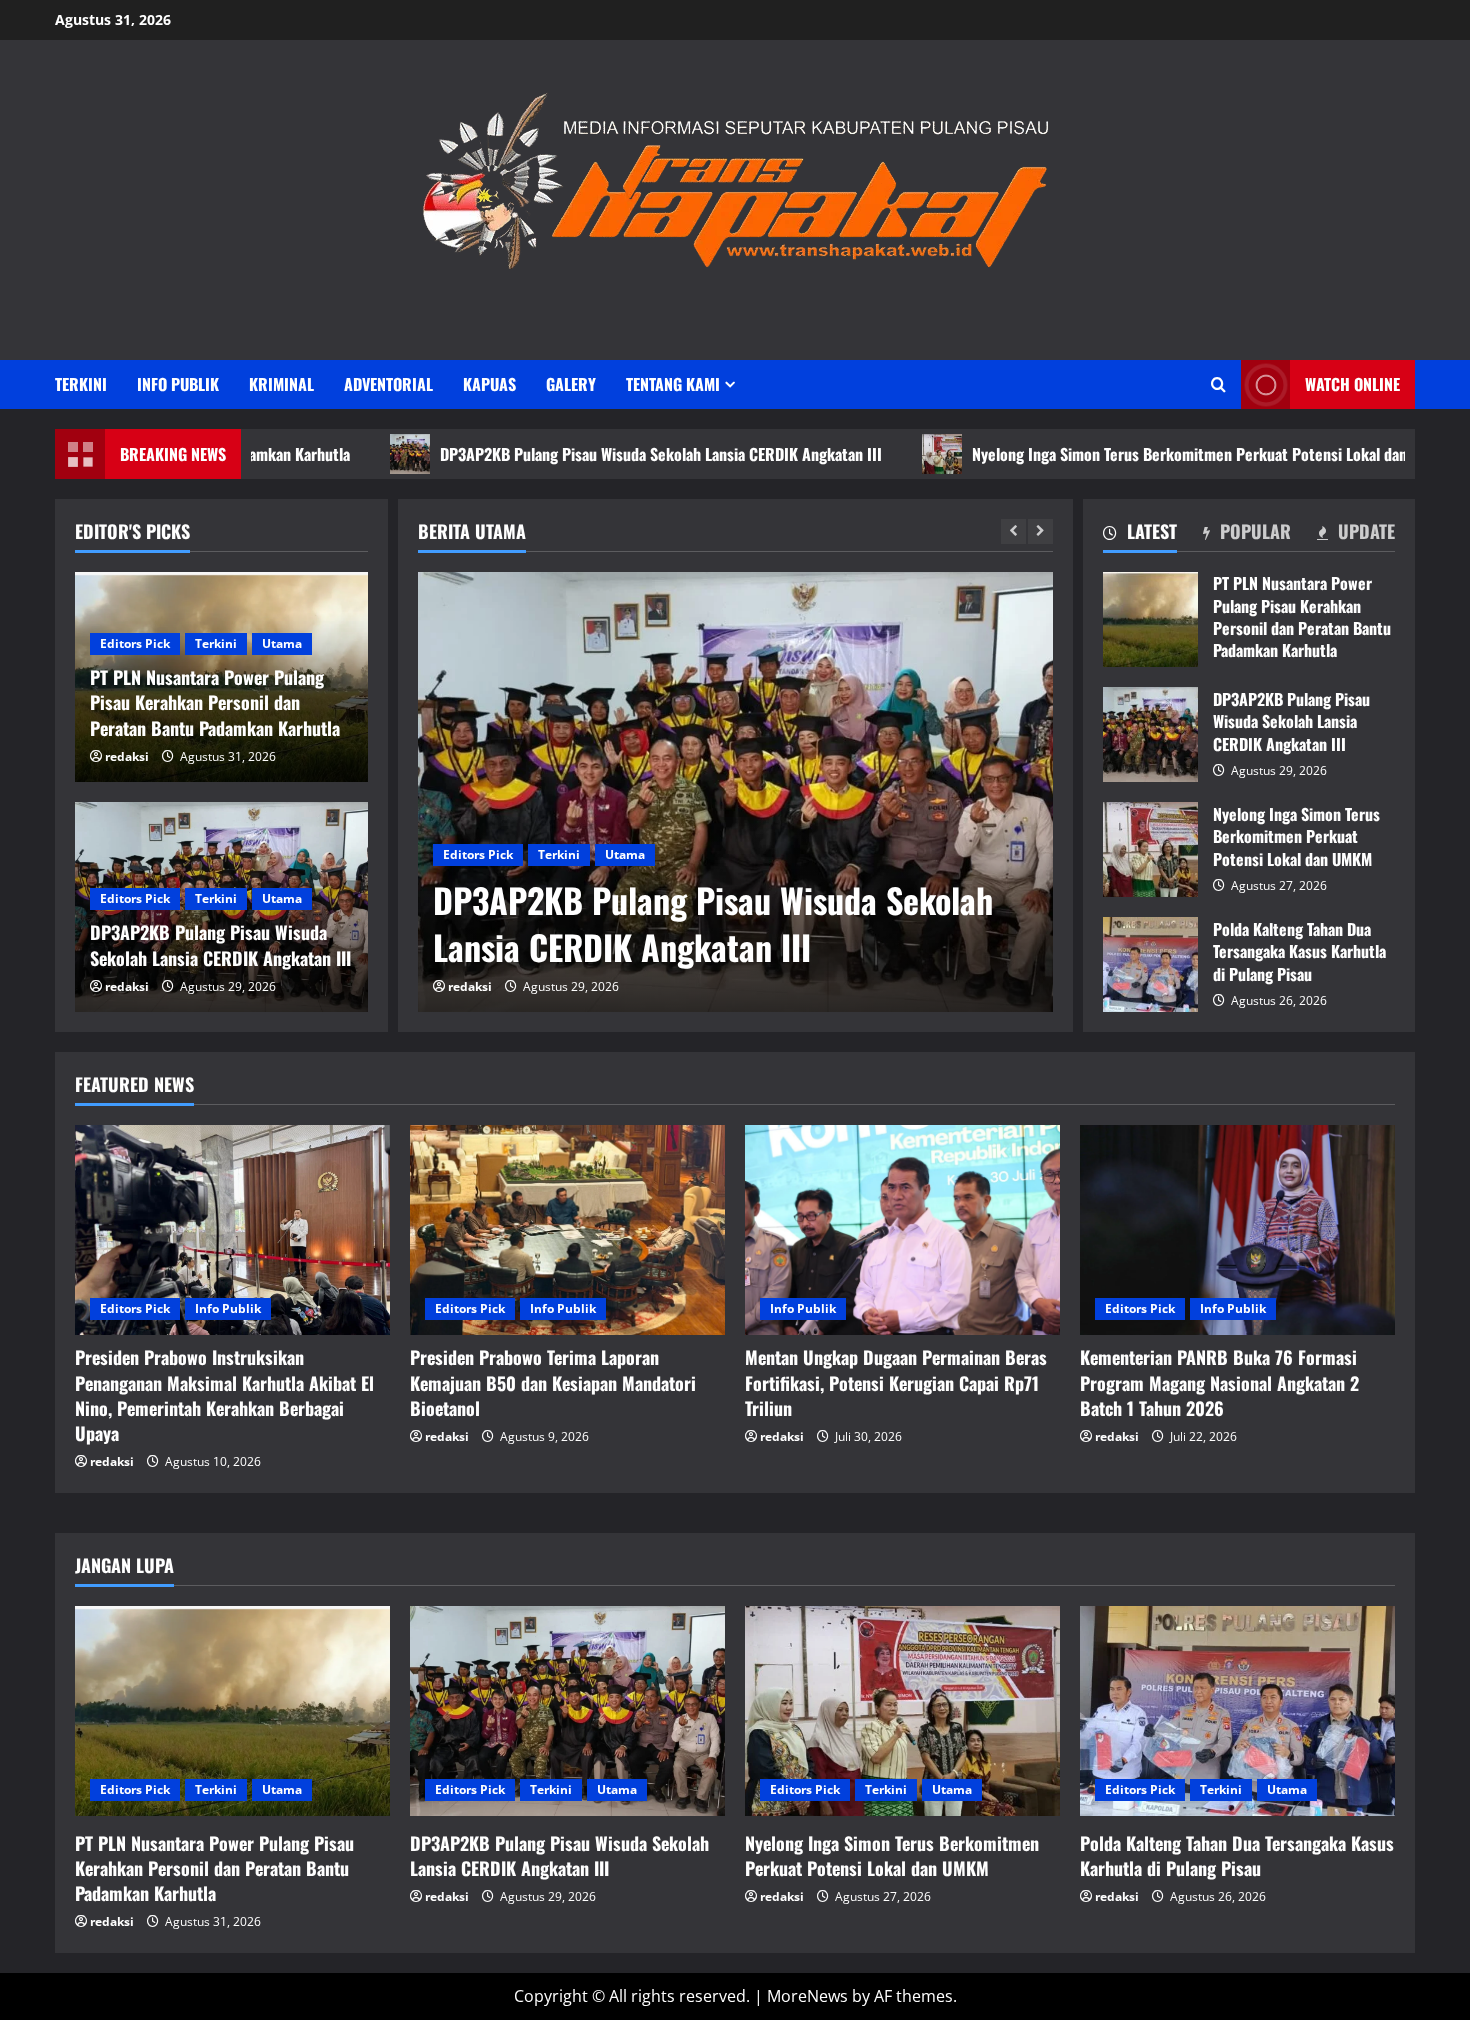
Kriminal (281, 384)
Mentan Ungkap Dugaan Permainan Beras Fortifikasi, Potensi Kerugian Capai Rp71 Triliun (896, 1382)
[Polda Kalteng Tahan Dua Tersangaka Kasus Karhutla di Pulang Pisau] (1237, 1711)
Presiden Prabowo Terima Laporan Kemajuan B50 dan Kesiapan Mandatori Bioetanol (553, 1382)
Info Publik (178, 384)
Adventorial (388, 384)
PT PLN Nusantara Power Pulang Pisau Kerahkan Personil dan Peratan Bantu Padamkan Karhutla (1150, 619)
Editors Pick (478, 854)
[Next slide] (1040, 531)
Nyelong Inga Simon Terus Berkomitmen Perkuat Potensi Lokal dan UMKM (1111, 454)
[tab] (1140, 535)
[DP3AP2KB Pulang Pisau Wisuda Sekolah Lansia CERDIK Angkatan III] (735, 792)
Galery (571, 384)
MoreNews (807, 1996)
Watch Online (1352, 384)
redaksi (470, 986)
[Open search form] (1218, 384)
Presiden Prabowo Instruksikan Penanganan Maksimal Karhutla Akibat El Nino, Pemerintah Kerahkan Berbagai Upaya (224, 1395)
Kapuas (489, 384)
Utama (625, 854)
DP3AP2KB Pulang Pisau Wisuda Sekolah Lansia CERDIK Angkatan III (561, 454)
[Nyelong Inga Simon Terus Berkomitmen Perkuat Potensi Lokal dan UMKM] (902, 1711)
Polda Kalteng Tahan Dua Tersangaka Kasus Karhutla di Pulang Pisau (1150, 964)
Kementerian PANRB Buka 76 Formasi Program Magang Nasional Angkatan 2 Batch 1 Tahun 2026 (1219, 1382)
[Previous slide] (1013, 531)
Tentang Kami (673, 384)
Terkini (81, 384)
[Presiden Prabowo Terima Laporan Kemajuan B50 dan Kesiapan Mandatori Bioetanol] (567, 1230)
